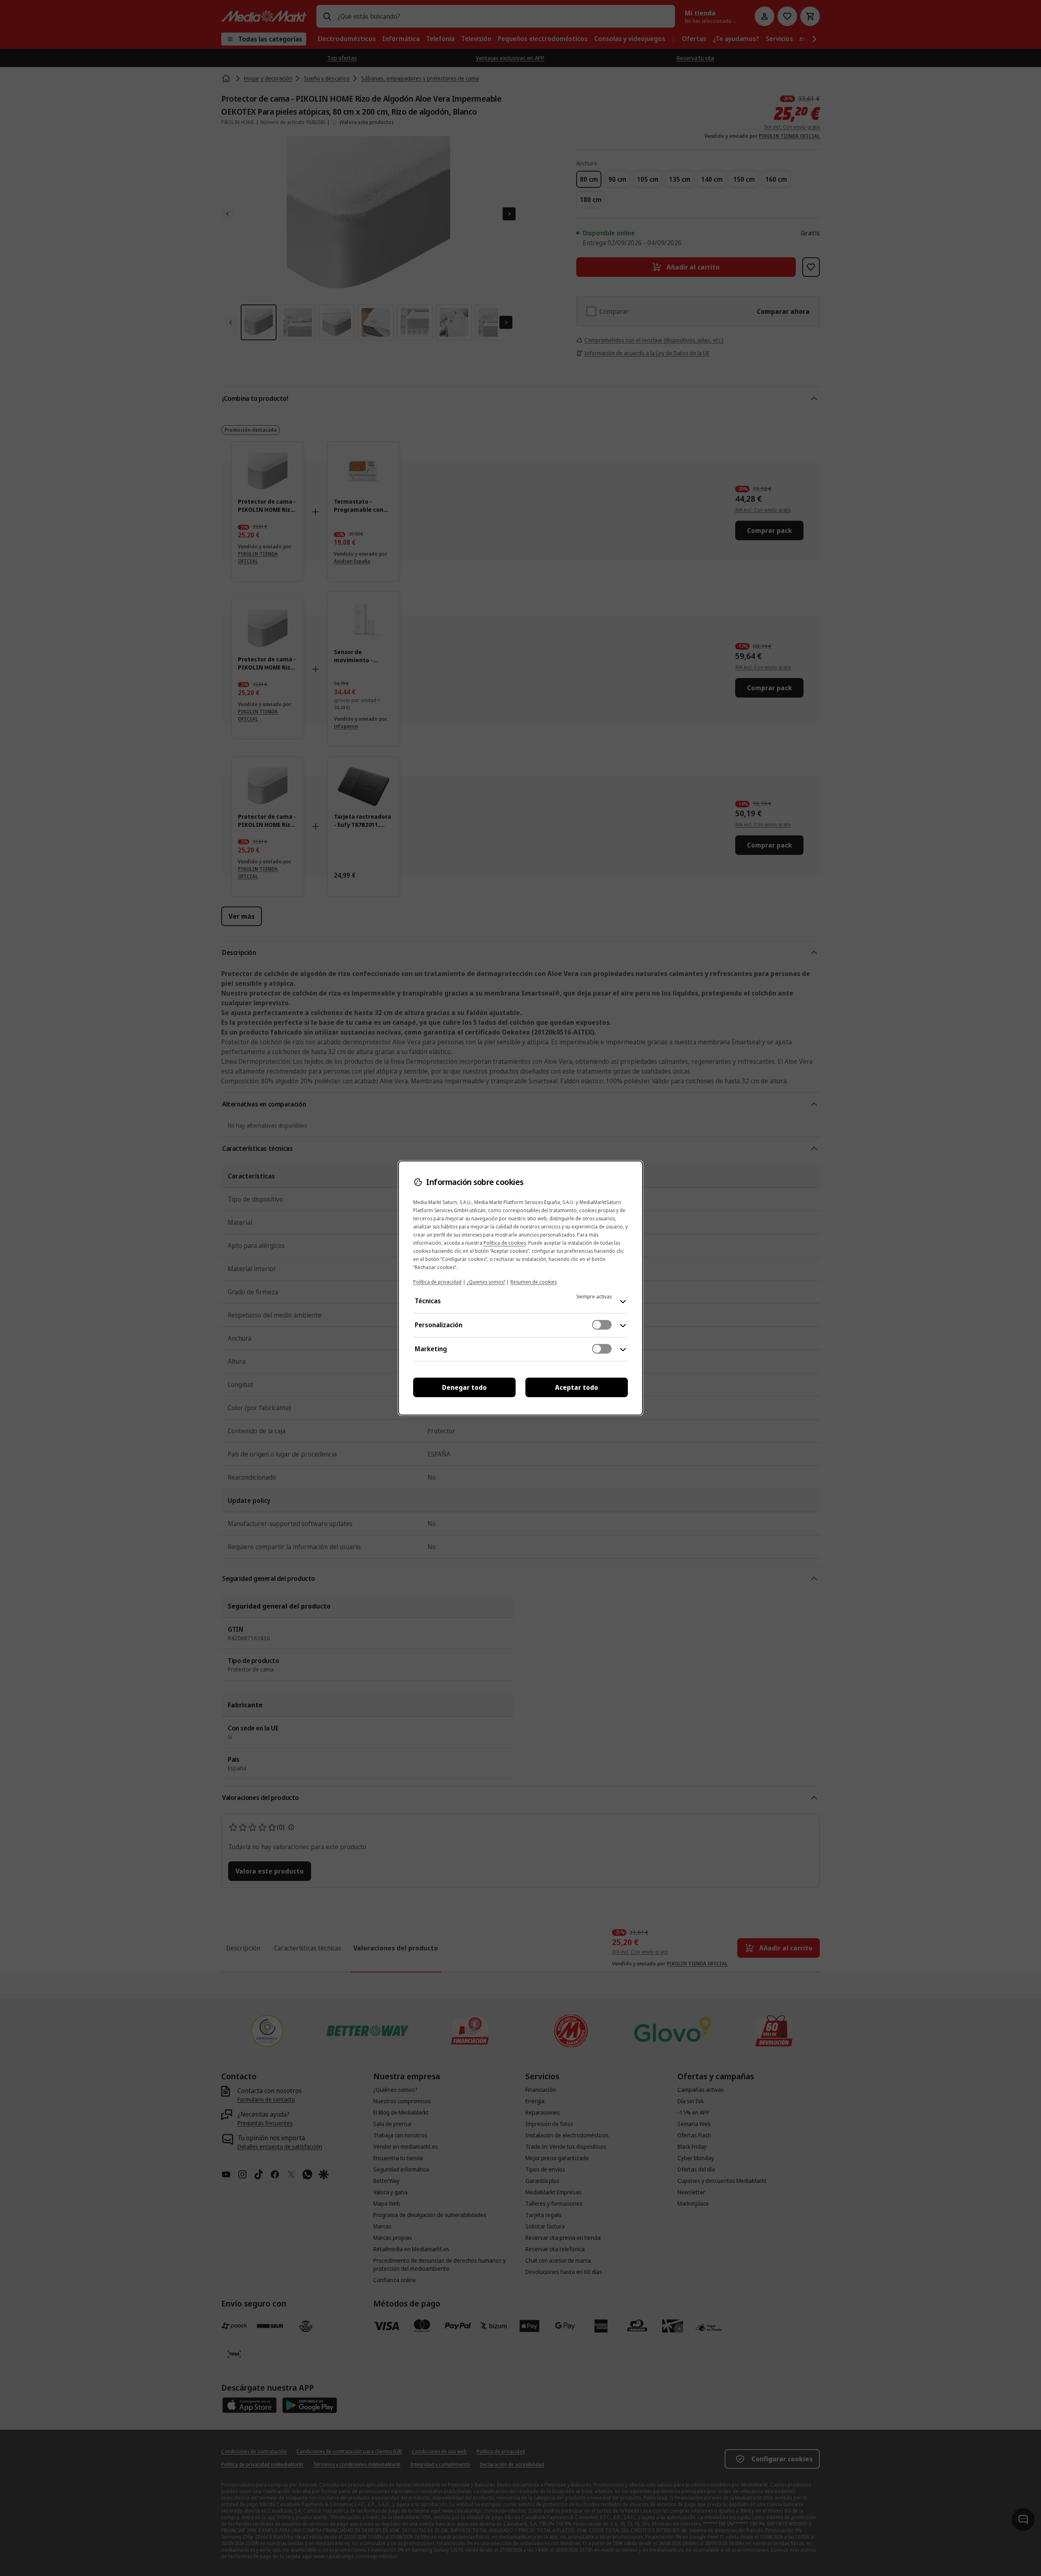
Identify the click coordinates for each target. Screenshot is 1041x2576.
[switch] (602, 1325)
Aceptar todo (577, 1387)
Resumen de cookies (534, 1282)
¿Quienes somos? (486, 1282)
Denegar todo (464, 1387)
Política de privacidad (437, 1282)
